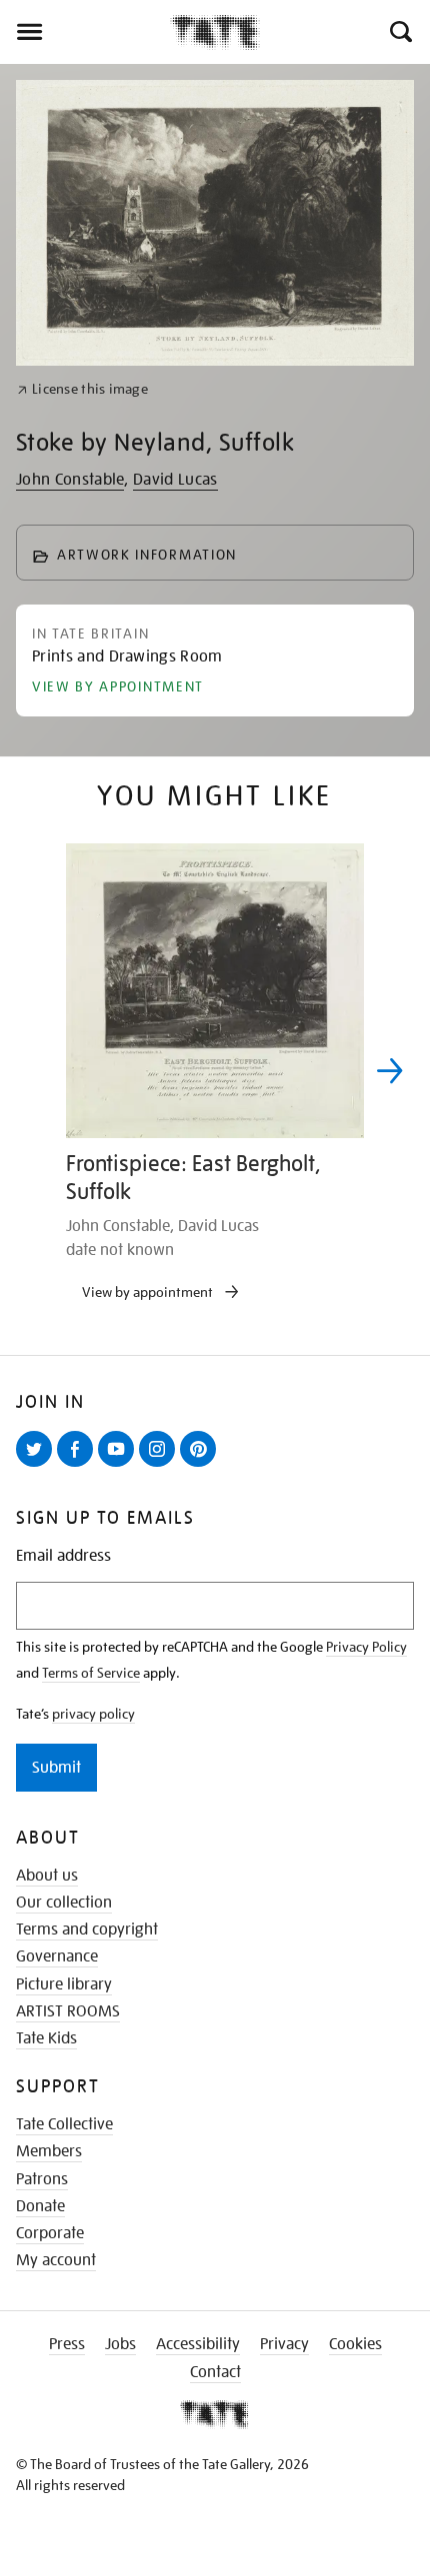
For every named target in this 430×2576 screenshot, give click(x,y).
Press (67, 2344)
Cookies (355, 2344)
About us (47, 1876)
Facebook (79, 1466)
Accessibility (198, 2344)
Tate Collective (64, 2124)
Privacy (284, 2344)
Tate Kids (46, 2038)
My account (56, 2260)
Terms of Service (91, 1673)
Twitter (38, 1466)
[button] (399, 32)
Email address (63, 1556)
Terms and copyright (87, 1930)
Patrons (42, 2179)
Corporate (50, 2233)
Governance (57, 1956)
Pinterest (202, 1466)
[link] (82, 389)
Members (49, 2151)
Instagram (161, 1466)
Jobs (120, 2344)
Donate (40, 2206)
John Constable (70, 480)
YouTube (120, 1466)
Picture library (64, 1984)
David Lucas (175, 480)
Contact (215, 2372)
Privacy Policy (366, 1647)
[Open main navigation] (85, 32)
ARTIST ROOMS (68, 2011)
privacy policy (93, 1714)
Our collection (64, 1903)
